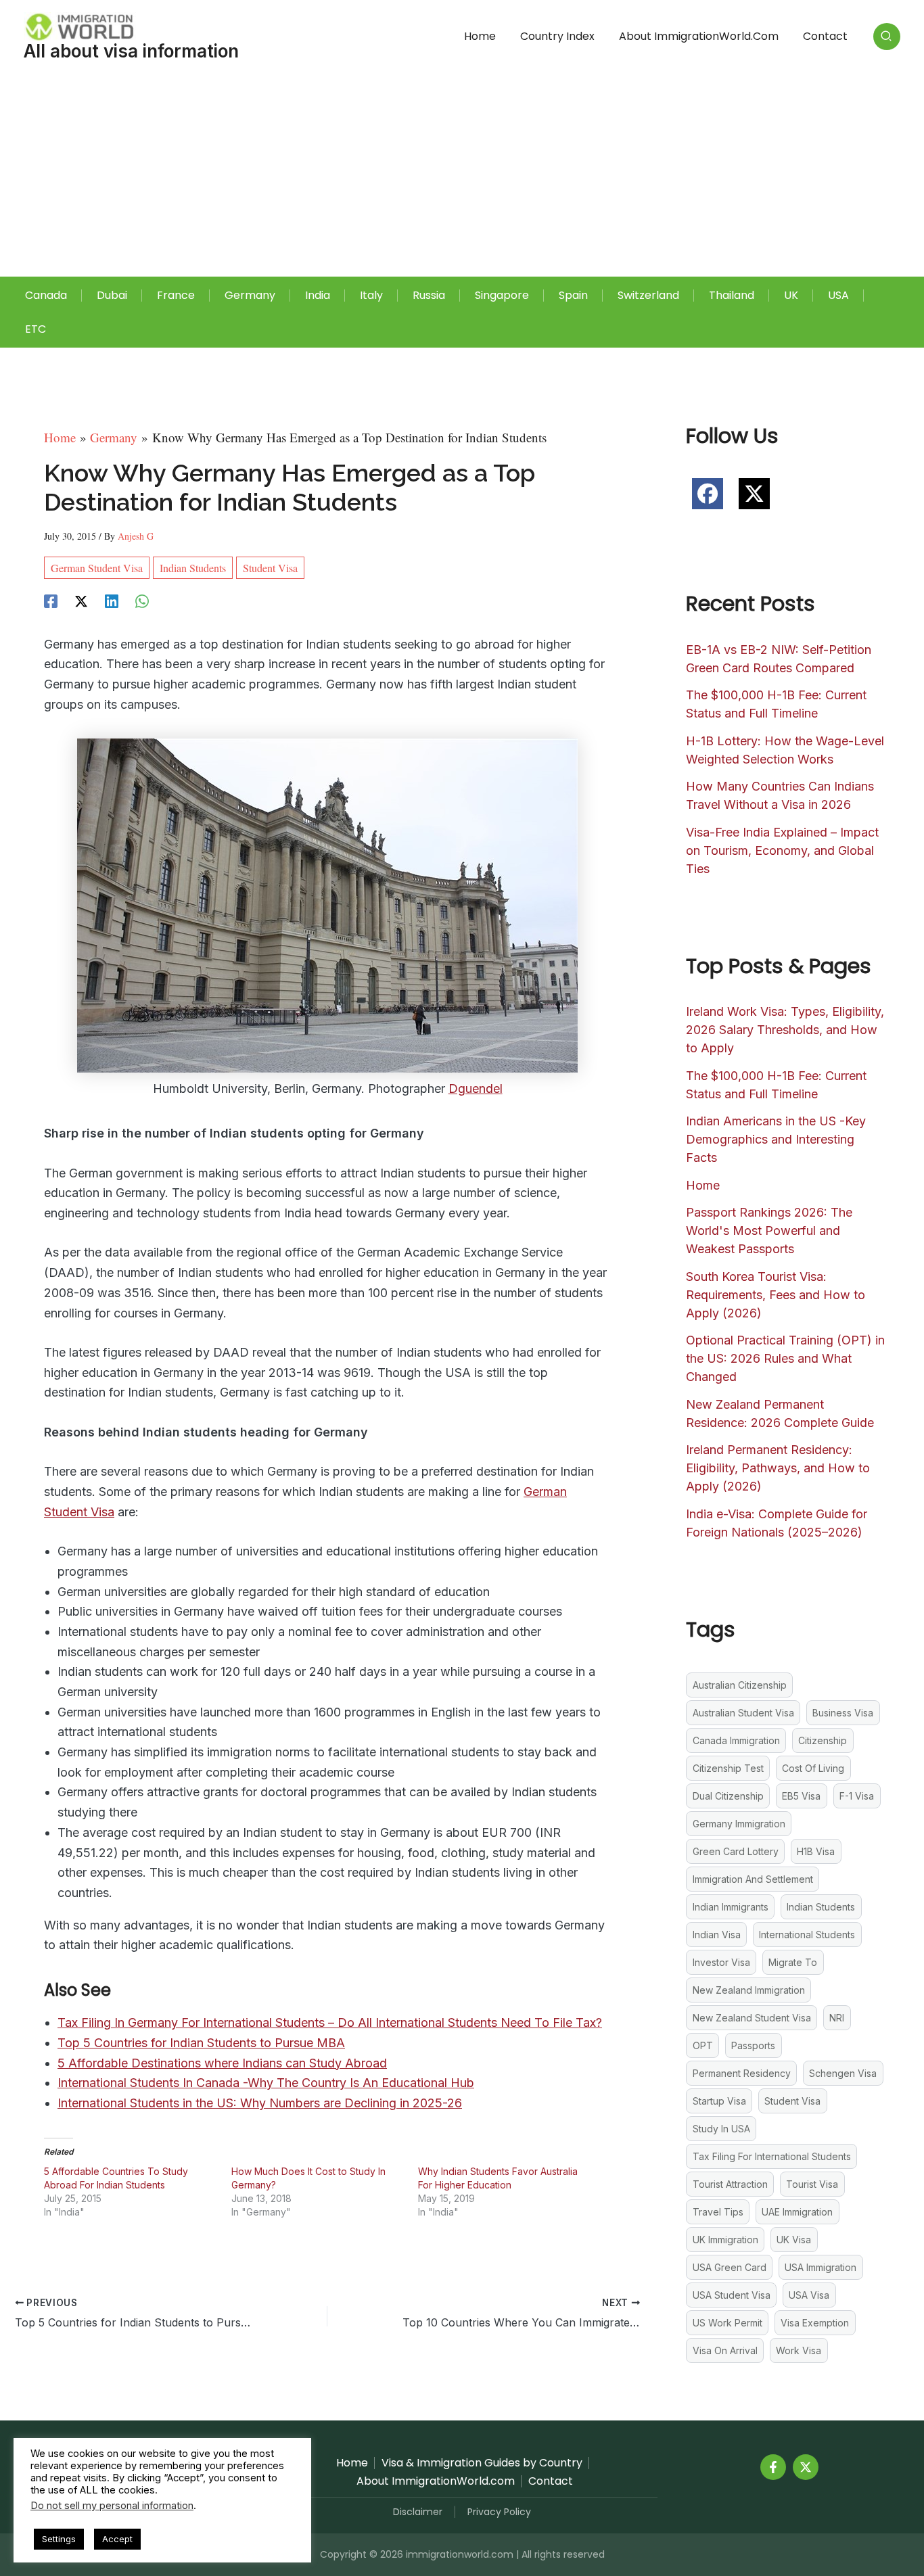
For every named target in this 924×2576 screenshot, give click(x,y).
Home (480, 36)
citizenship (823, 1740)
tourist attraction (730, 2184)
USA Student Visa (732, 2295)
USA (838, 295)
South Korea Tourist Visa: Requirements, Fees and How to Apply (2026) (776, 1295)
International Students (807, 1935)
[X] (81, 599)
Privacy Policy (499, 2512)
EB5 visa (801, 1796)
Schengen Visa (843, 2073)
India (318, 295)
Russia (429, 295)
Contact (825, 36)
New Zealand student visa (752, 2018)
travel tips (718, 2212)
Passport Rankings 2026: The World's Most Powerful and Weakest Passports (769, 1231)
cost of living (813, 1768)
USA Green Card (730, 2267)
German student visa (97, 568)
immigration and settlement (753, 1879)
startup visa (719, 2101)
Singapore (502, 295)
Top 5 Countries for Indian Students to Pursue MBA (201, 2043)
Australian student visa (743, 1713)
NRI (837, 2018)
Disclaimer (418, 2512)
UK (791, 295)
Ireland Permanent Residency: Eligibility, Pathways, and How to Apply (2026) (778, 1468)
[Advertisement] (462, 175)
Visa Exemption (815, 2323)
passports (753, 2045)
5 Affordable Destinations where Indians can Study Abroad (222, 2063)
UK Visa (794, 2240)
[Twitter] (806, 2467)
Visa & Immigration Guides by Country (482, 2463)
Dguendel (476, 1088)
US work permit (727, 2323)
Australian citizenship (740, 1685)
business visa (843, 1713)
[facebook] (708, 494)
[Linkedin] (112, 599)
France (176, 295)
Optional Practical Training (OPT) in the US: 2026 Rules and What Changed (785, 1358)
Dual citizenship (728, 1796)
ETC (36, 329)
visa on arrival (725, 2350)
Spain (573, 295)
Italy (371, 295)
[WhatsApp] (142, 599)
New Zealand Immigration (749, 1990)
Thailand (732, 295)
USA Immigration (821, 2267)
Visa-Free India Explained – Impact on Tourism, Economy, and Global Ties (782, 850)
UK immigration (725, 2240)
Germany (250, 295)
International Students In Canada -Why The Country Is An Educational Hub (266, 2083)
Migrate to (793, 1962)
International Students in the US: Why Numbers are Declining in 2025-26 (260, 2103)
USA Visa (809, 2295)
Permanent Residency (742, 2073)
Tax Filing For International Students (772, 2156)
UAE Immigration (797, 2212)
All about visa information (131, 51)
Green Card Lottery (736, 1851)
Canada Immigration (736, 1740)
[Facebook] (51, 599)
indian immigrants (731, 1907)
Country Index (557, 36)
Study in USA (721, 2129)
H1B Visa (816, 1851)
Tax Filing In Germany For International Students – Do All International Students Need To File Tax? (330, 2022)
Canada (46, 295)
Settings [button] (59, 2539)
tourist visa (812, 2184)
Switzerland (648, 295)
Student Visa (270, 568)
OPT (703, 2045)
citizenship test (728, 1768)
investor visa (721, 1962)
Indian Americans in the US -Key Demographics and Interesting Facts (776, 1139)
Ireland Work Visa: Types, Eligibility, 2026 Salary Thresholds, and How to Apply (785, 1030)
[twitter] (754, 494)
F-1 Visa (857, 1796)
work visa (799, 2350)
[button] (887, 37)
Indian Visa (717, 1935)
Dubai (112, 295)
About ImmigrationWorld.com (699, 36)
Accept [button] (117, 2539)
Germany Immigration (739, 1824)
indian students (193, 568)
